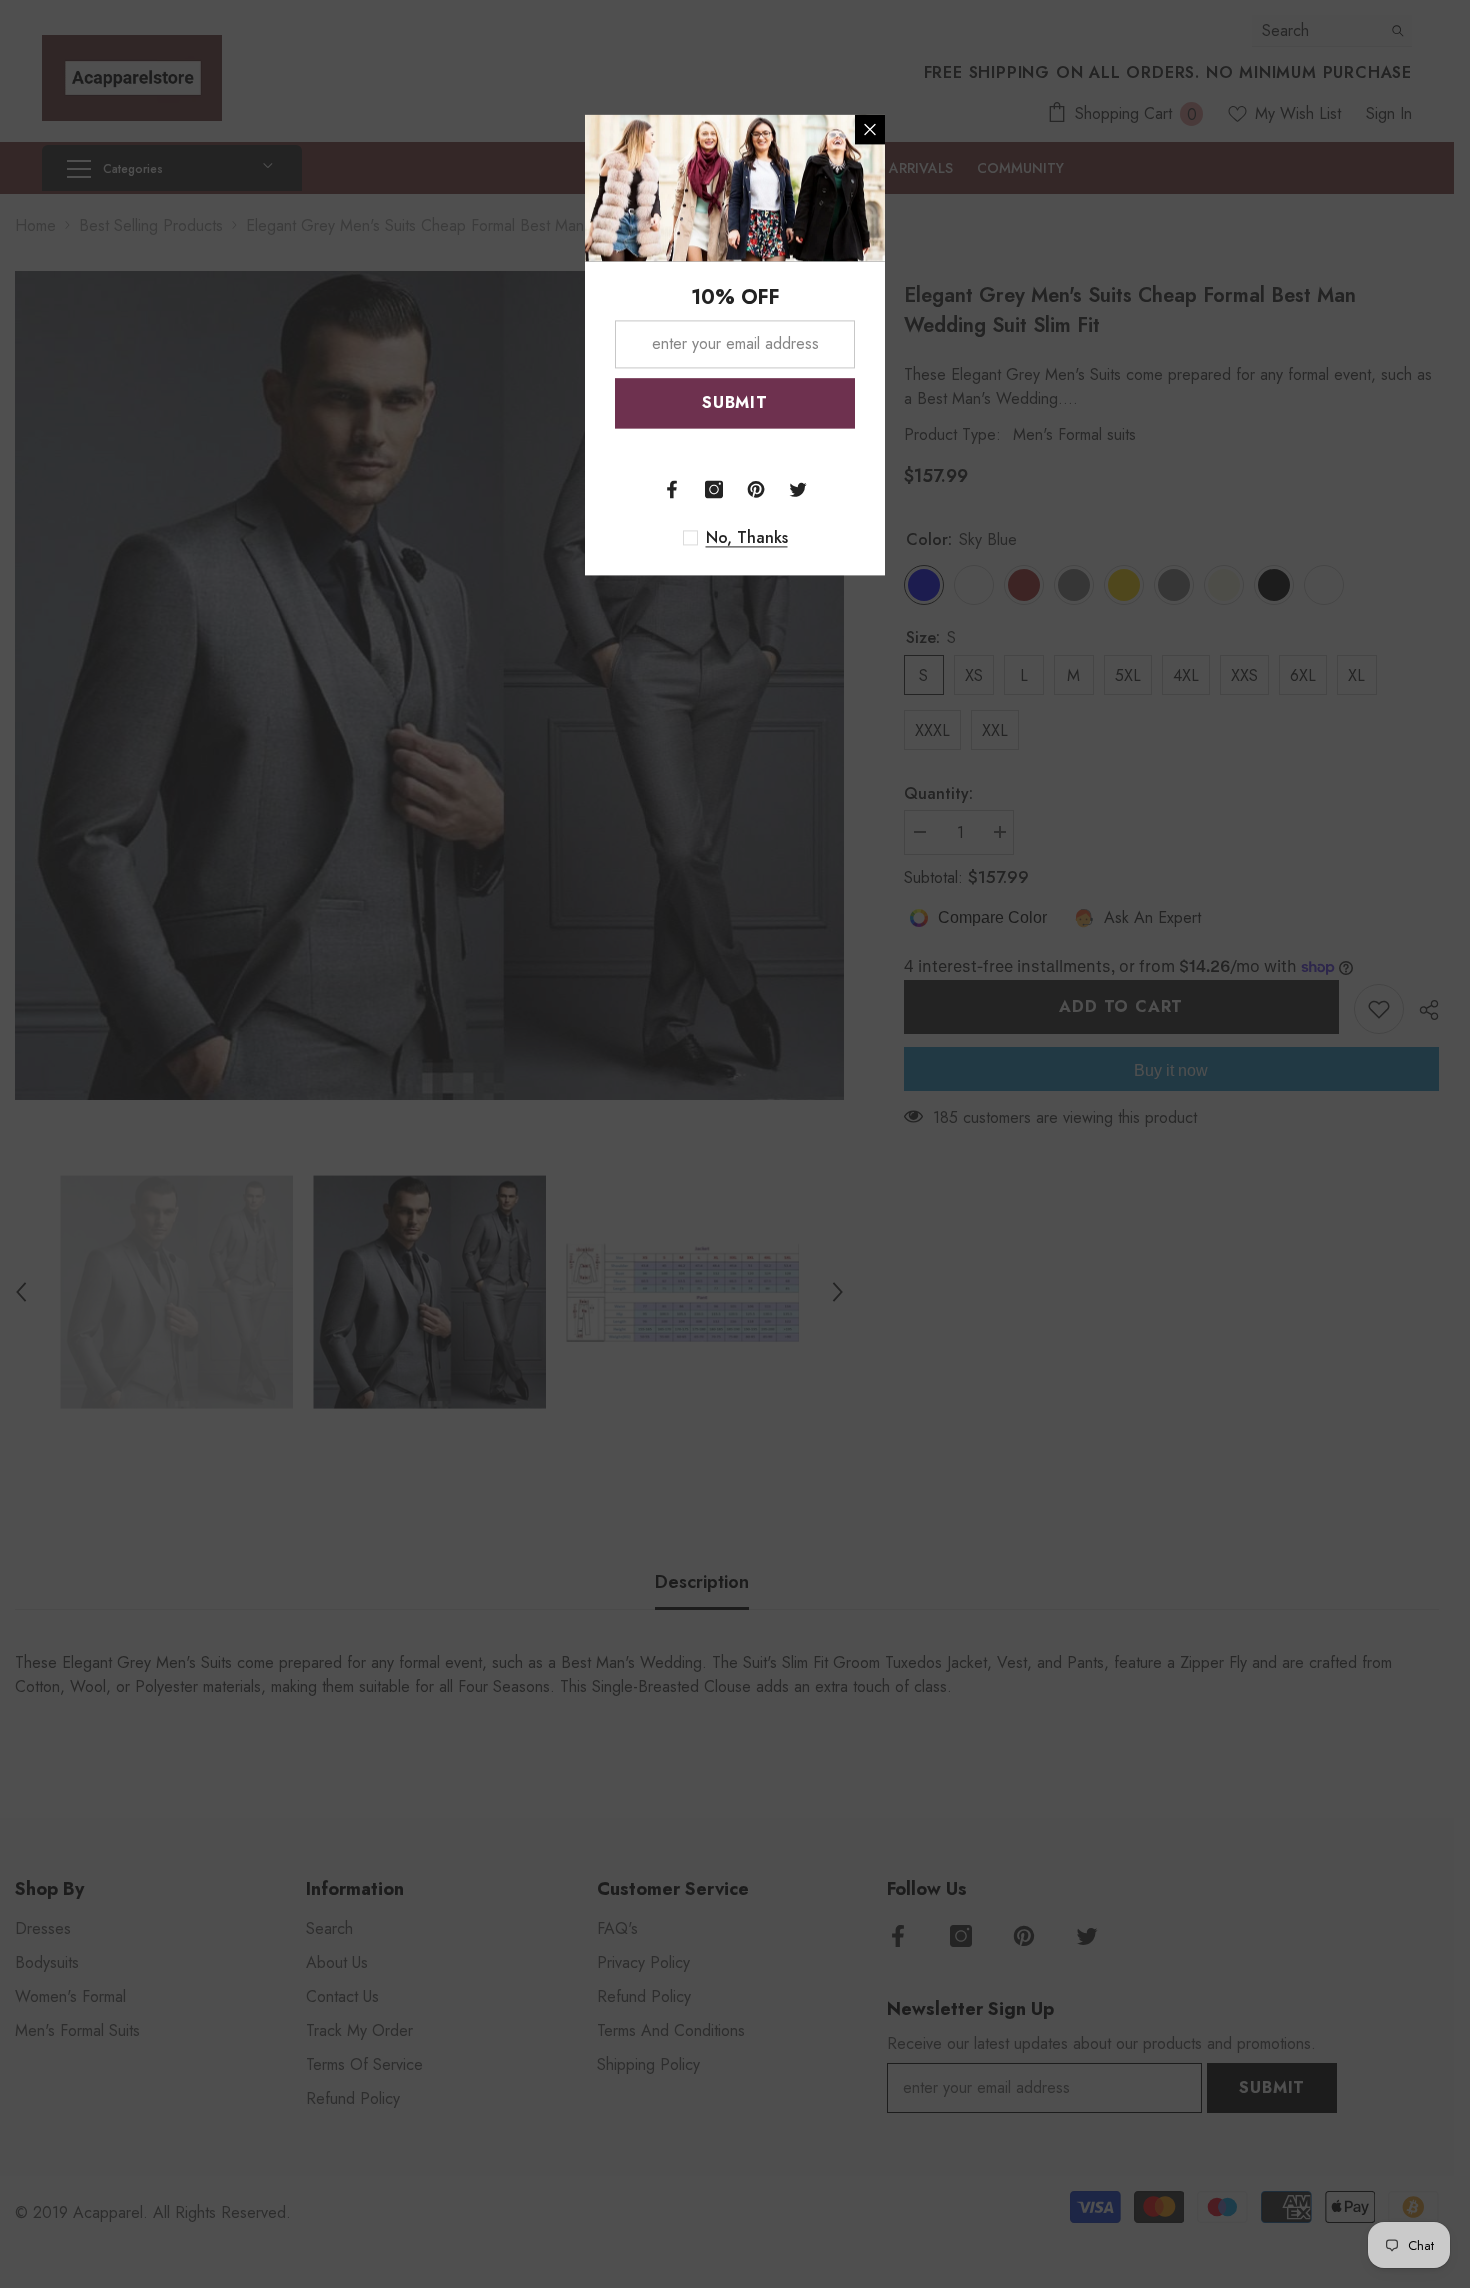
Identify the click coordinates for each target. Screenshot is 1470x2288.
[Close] (870, 129)
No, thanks (747, 538)
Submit (735, 402)
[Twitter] (798, 489)
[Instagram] (714, 489)
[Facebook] (672, 489)
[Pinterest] (756, 489)
